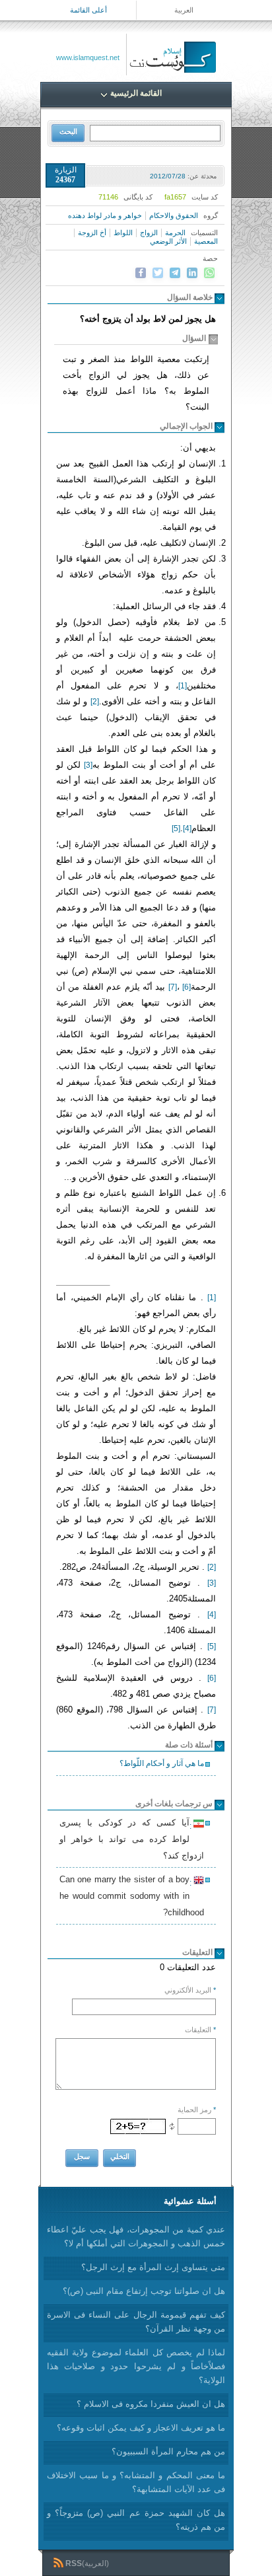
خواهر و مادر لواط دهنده (105, 215)
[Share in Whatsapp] (209, 273)
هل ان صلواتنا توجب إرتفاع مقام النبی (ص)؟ (144, 2291)
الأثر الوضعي (168, 241)
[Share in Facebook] (141, 273)
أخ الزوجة (92, 233)
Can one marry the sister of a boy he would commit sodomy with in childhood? (132, 1896)
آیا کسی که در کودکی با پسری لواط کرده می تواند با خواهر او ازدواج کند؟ (132, 1839)
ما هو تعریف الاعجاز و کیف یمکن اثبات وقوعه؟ (141, 2428)
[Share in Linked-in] (192, 273)
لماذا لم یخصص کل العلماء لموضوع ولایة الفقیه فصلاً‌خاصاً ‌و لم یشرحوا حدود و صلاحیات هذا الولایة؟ (136, 2366)
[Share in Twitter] (158, 273)
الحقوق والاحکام (174, 215)
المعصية (206, 241)
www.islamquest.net (88, 57)
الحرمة (175, 233)
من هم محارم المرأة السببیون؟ (168, 2451)
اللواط (123, 233)
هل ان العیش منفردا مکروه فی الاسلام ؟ (151, 2404)
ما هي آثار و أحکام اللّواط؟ (162, 1763)
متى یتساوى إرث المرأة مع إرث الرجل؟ (153, 2267)
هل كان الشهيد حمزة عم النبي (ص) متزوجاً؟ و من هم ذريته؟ (136, 2520)
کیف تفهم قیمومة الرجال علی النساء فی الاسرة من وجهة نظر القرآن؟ (136, 2322)
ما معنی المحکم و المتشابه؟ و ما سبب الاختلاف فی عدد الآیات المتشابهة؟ (136, 2482)
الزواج (149, 233)
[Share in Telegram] (175, 273)
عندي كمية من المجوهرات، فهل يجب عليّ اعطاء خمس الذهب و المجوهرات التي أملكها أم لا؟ (136, 2236)
